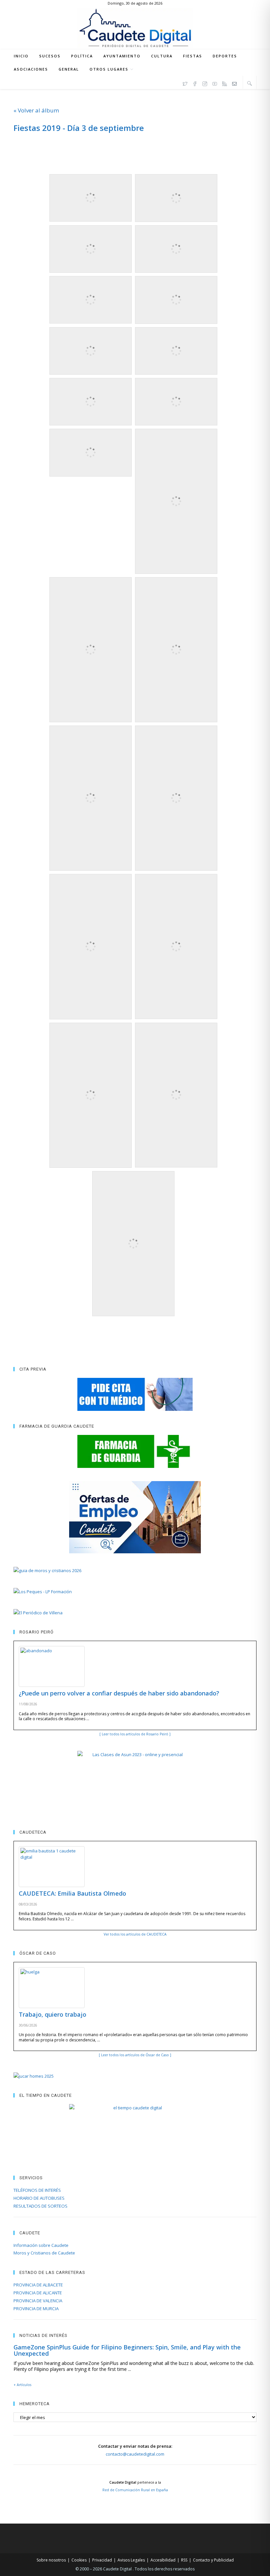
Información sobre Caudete (41, 2245)
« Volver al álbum (36, 110)
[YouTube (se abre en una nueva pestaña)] (215, 83)
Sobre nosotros (51, 2560)
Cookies (79, 2560)
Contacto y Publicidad (213, 2560)
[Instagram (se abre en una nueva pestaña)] (205, 83)
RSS (184, 2560)
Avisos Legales (131, 2560)
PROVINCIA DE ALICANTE (38, 2293)
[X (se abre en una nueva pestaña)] (185, 83)
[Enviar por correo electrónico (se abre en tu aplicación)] (234, 83)
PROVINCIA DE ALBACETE (38, 2285)
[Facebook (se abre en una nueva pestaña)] (195, 83)
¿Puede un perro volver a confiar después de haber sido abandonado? (119, 1693)
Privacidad (102, 2560)
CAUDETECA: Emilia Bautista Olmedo (72, 1893)
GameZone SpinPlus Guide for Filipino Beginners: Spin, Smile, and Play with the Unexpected (127, 2350)
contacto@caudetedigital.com (135, 2454)
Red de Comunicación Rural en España (135, 2490)
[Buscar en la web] (250, 83)
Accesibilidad (163, 2560)
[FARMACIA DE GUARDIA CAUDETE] (135, 1451)
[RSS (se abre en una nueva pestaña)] (225, 83)
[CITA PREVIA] (135, 1394)
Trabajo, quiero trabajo (53, 2014)
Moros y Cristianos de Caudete (44, 2253)
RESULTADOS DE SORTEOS (40, 2206)
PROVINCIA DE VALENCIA (38, 2301)
